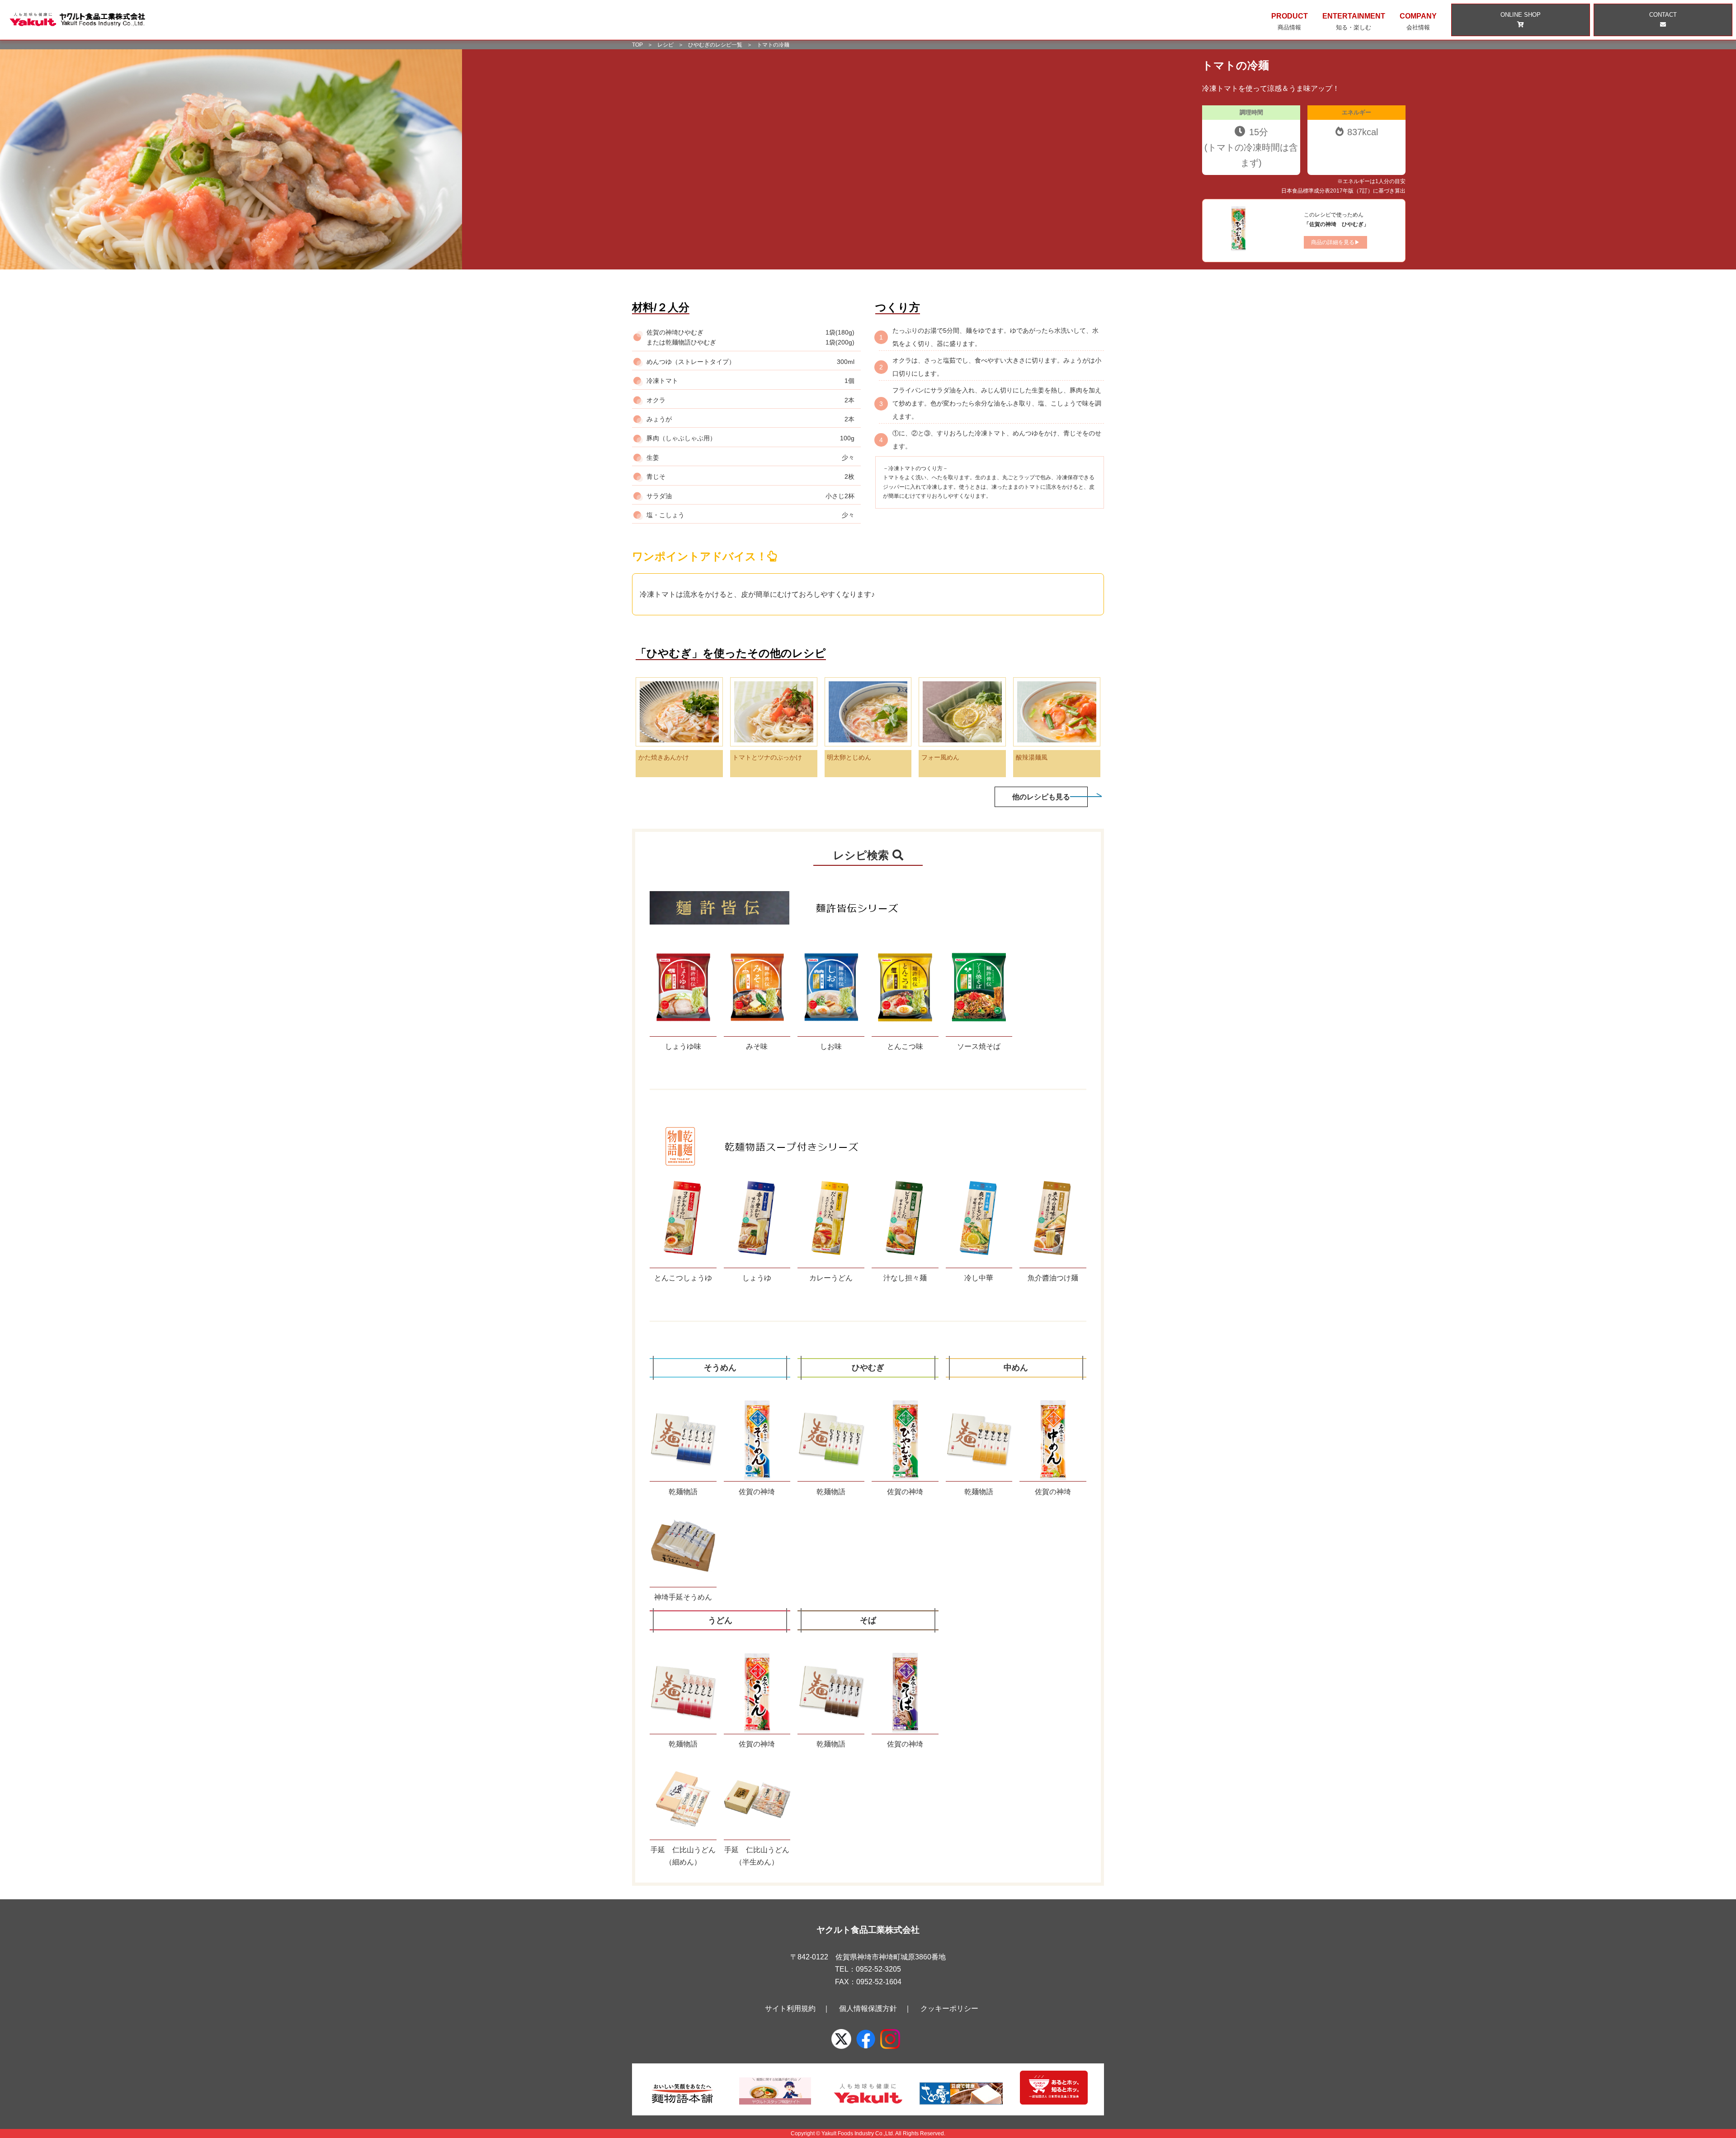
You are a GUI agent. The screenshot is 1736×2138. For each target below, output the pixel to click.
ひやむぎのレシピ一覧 (715, 45)
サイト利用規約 (790, 2008)
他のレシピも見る (1041, 797)
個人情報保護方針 (868, 2008)
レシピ (665, 45)
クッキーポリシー (949, 2008)
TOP (637, 45)
